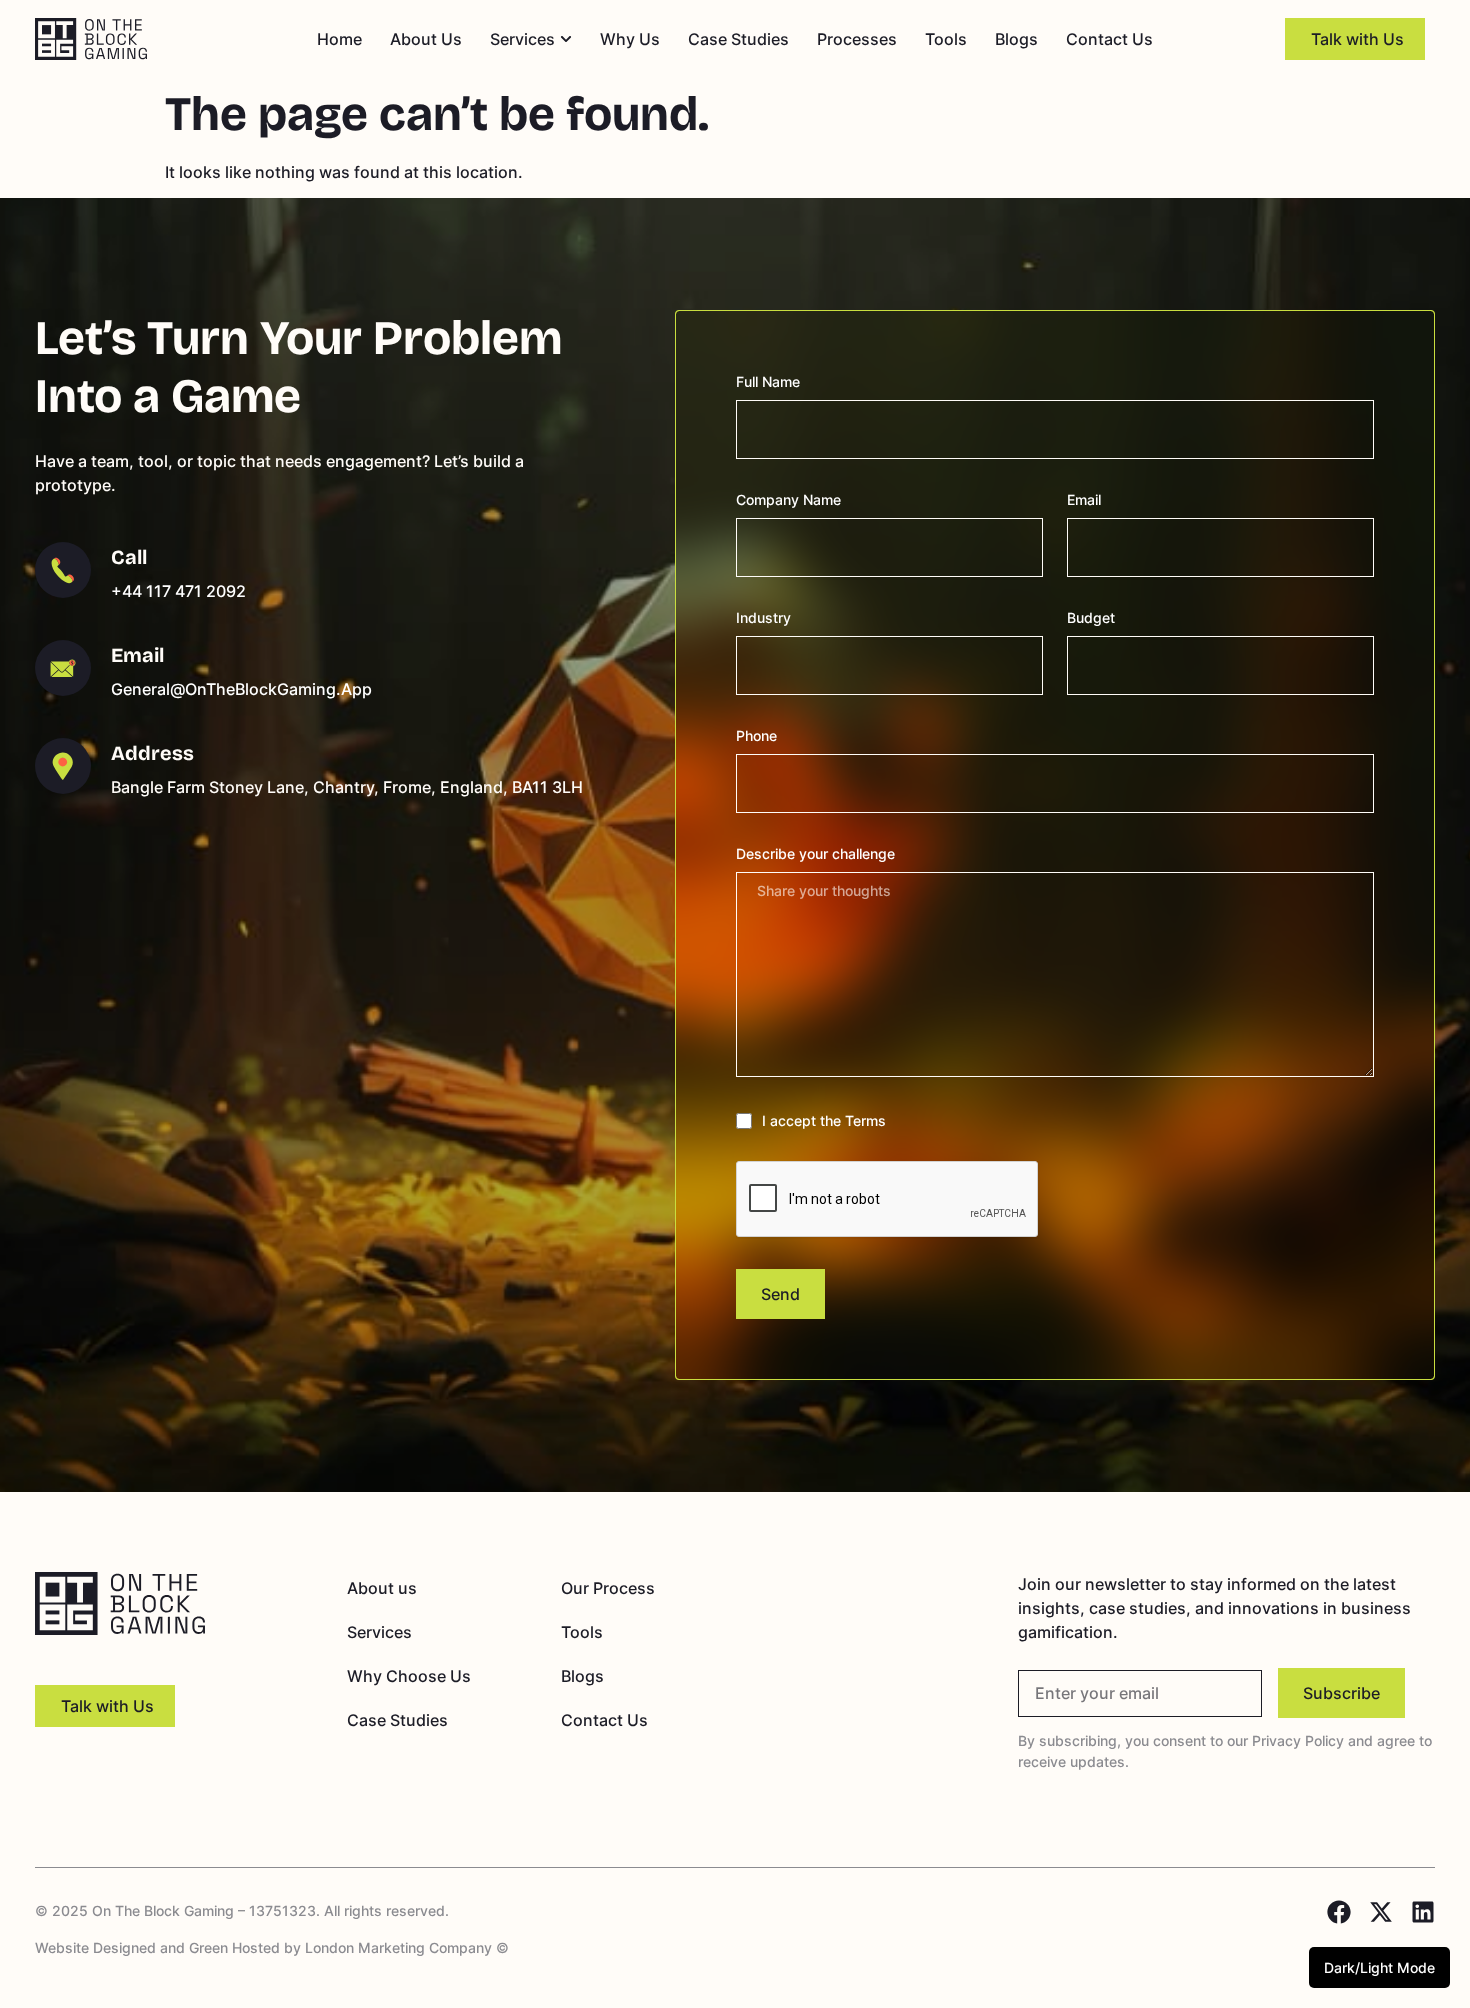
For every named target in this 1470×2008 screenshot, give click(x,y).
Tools (582, 1632)
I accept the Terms (824, 1120)
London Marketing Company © (407, 1947)
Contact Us (604, 1720)
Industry (763, 617)
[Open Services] (566, 39)
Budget (1091, 617)
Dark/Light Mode (1379, 1967)
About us (382, 1588)
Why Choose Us (409, 1676)
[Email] (63, 668)
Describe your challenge (815, 853)
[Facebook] (1339, 1912)
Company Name (788, 499)
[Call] (63, 570)
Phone (756, 735)
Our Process (608, 1588)
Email (1084, 499)
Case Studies (397, 1720)
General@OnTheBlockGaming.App (241, 689)
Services (379, 1632)
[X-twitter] (1381, 1912)
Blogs (582, 1676)
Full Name (768, 381)
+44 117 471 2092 (178, 591)
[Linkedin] (1423, 1912)
